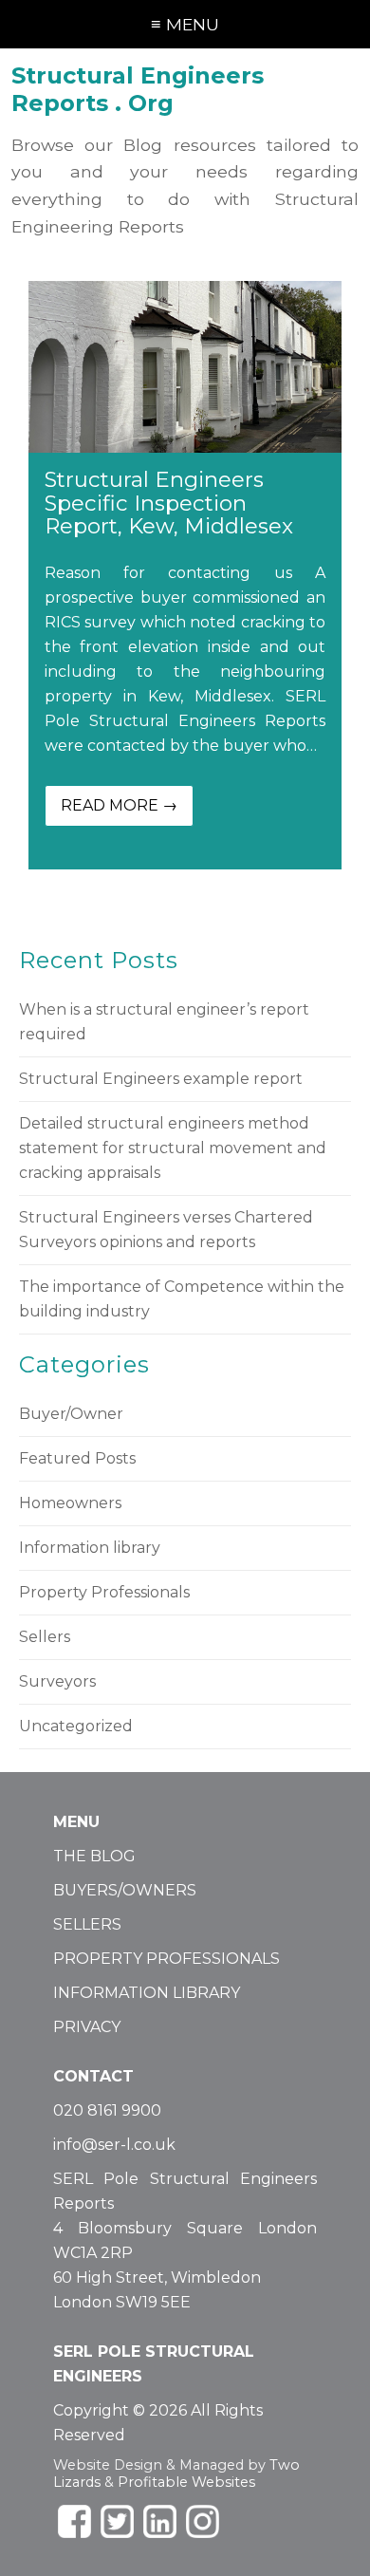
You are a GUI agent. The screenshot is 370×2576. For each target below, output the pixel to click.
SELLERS (87, 1924)
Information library (90, 1548)
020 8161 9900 (107, 2110)
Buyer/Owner (71, 1414)
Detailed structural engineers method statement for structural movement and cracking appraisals (173, 1148)
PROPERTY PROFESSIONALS (166, 1959)
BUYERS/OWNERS (125, 1890)
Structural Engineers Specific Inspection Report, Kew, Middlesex (169, 503)
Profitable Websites (186, 2482)
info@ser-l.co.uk (114, 2145)
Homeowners (70, 1503)
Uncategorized (76, 1726)
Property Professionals (104, 1592)
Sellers (45, 1637)
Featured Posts (77, 1458)
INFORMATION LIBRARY (147, 1993)
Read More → (119, 805)
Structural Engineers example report (161, 1079)
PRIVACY (87, 2027)
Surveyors (57, 1681)
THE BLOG (94, 1856)
